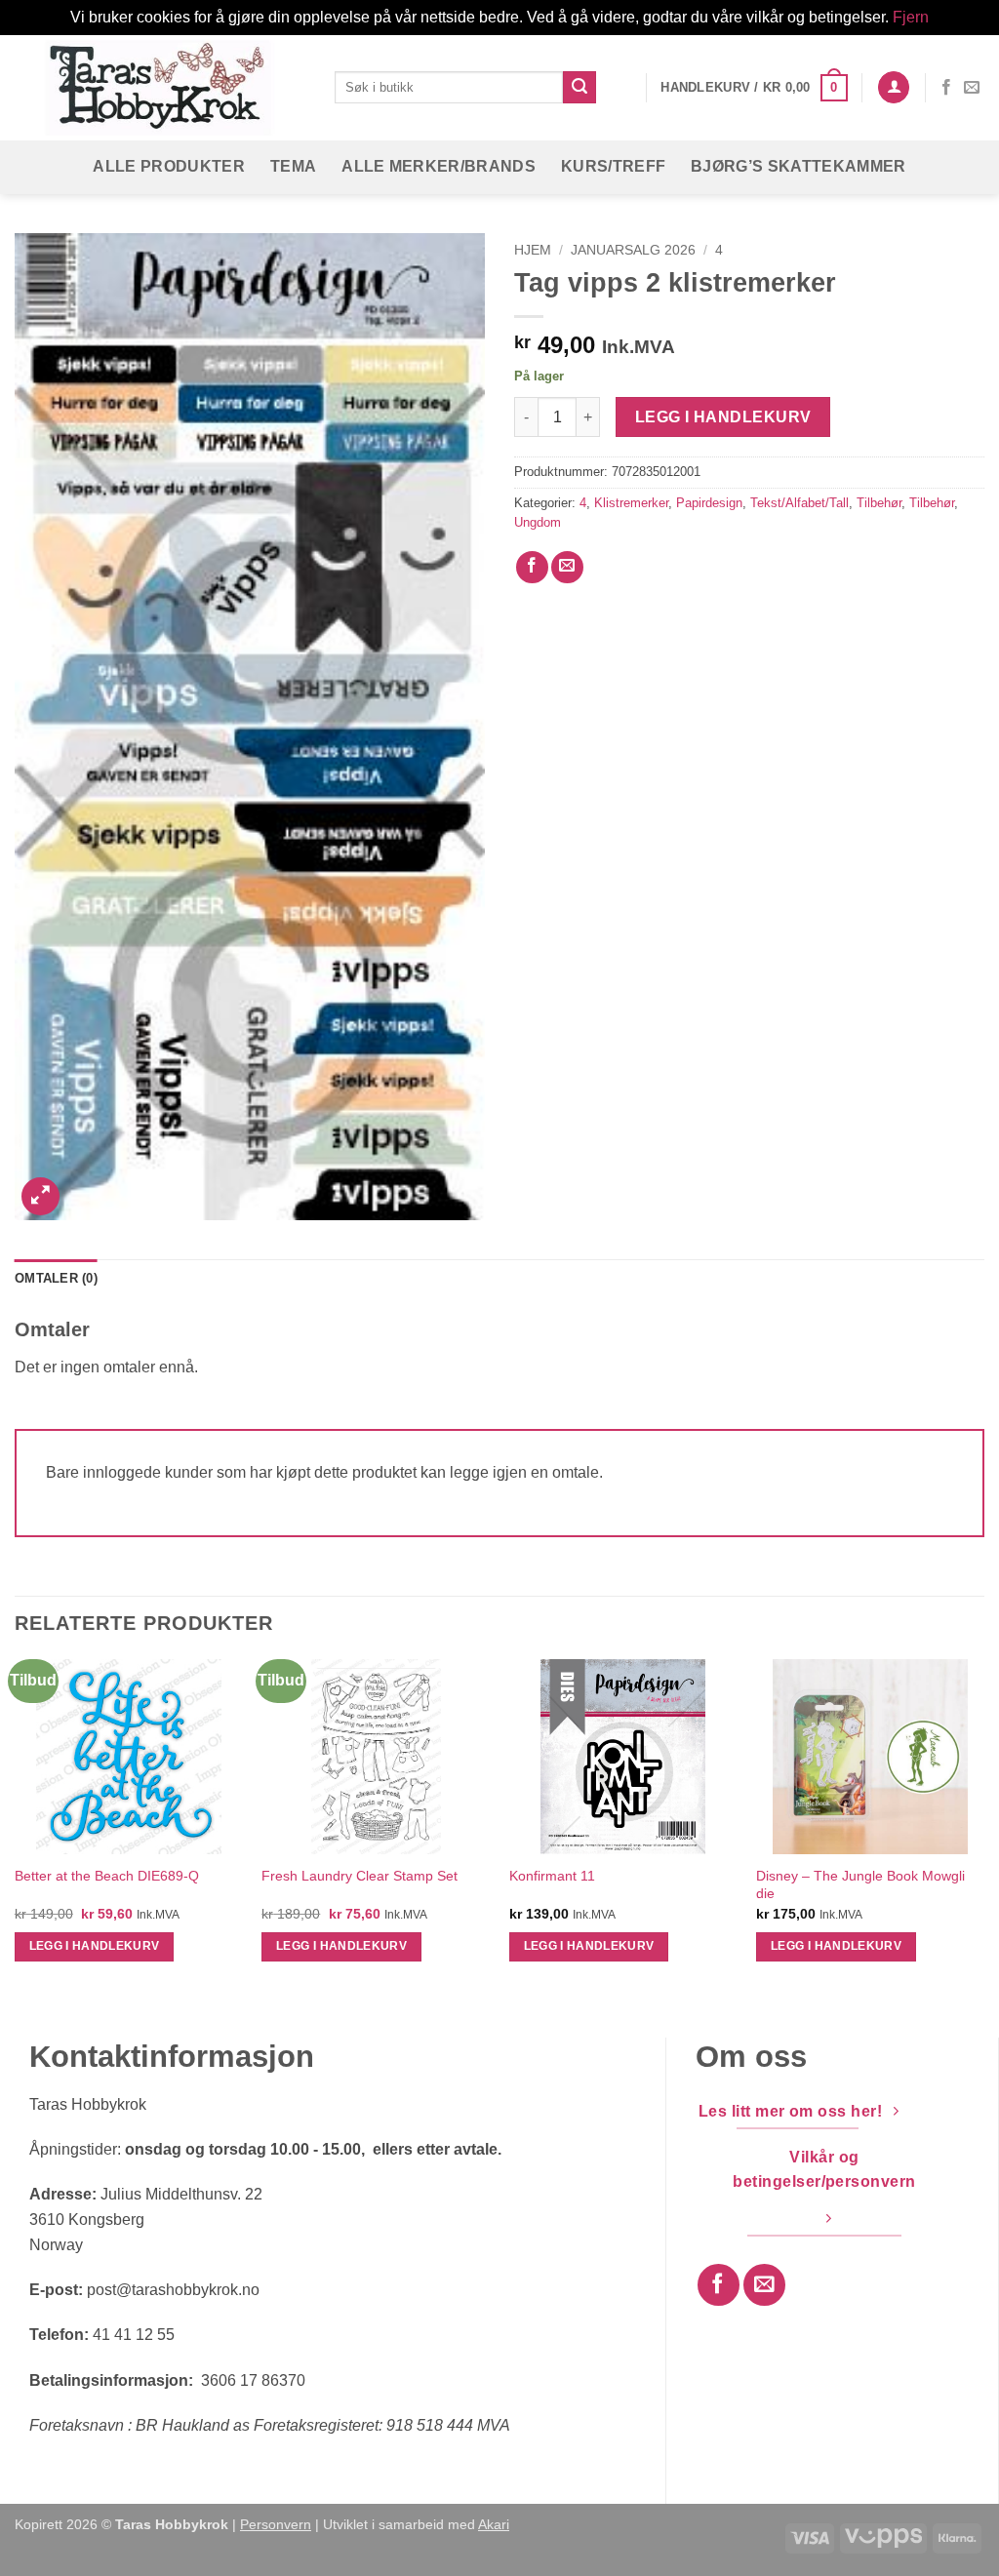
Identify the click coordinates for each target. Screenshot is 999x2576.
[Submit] (579, 88)
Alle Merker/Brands (439, 166)
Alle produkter (168, 166)
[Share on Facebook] (532, 567)
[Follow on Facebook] (946, 88)
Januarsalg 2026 (633, 250)
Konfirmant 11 (552, 1876)
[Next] (983, 1828)
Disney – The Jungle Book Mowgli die (860, 1885)
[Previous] (16, 1828)
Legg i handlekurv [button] (95, 1946)
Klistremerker (631, 503)
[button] (754, 88)
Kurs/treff (613, 166)
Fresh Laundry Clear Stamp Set (360, 1876)
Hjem (533, 250)
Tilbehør (879, 503)
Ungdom (538, 522)
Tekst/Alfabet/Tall (799, 503)
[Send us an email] (972, 88)
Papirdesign (709, 503)
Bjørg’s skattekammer (798, 166)
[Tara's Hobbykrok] (160, 87)
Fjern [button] (911, 17)
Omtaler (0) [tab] (56, 1278)
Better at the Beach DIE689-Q (107, 1876)
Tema (293, 166)
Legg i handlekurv (723, 417)
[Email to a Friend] (567, 567)
